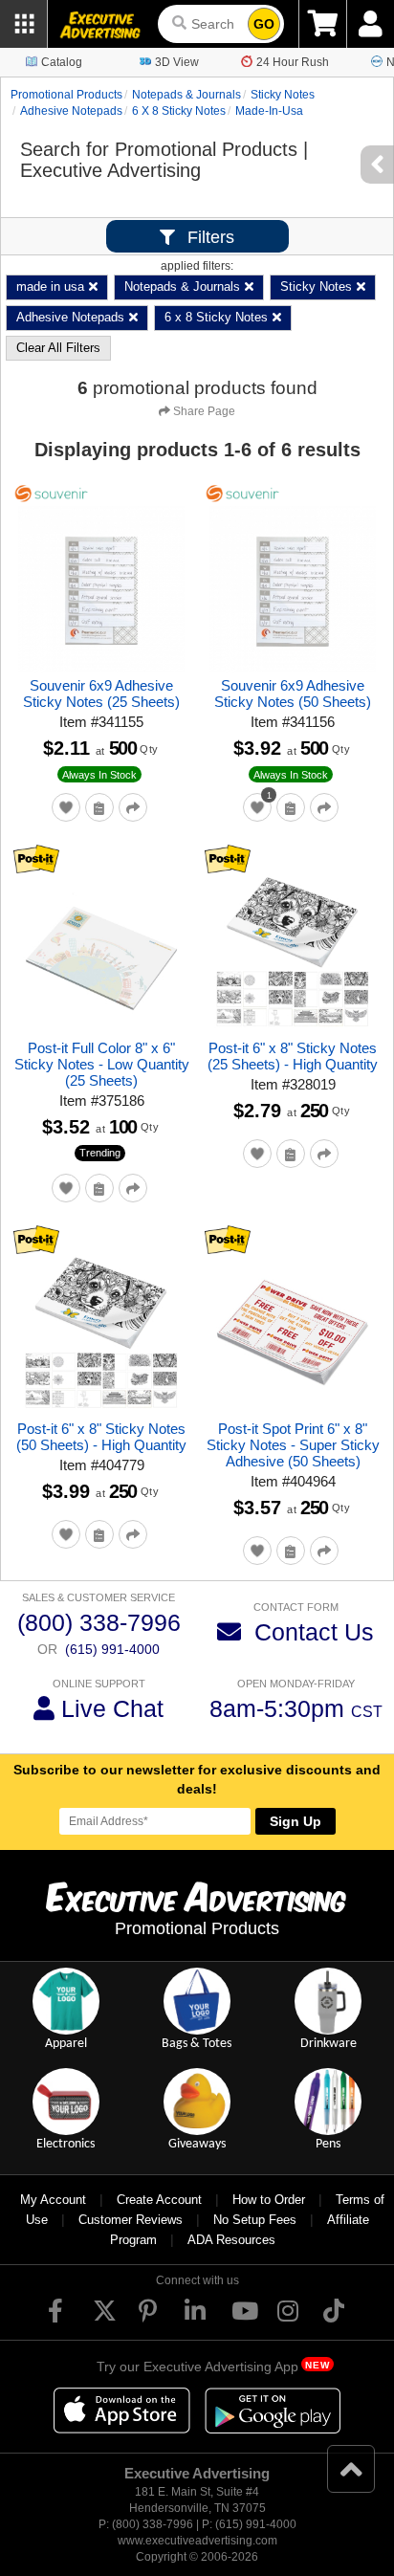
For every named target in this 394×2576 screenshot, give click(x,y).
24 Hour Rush (293, 62)
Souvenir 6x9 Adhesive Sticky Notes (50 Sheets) (293, 694)
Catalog (62, 62)
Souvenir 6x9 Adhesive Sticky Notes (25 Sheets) (101, 694)
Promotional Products (66, 95)
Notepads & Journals (186, 95)
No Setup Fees (255, 2220)
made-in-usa (269, 111)
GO (264, 24)
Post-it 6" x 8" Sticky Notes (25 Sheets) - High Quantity (293, 1056)
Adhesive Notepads (71, 111)
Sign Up (295, 1821)
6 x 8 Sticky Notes (179, 111)
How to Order (269, 2200)
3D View (177, 62)
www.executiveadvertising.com (197, 2541)
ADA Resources (231, 2240)
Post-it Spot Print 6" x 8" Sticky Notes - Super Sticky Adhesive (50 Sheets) (293, 1445)
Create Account (159, 2200)
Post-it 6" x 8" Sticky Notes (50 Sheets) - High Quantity (101, 1437)
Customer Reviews (131, 2220)
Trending (100, 1153)
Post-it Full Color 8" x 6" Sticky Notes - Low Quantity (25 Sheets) (102, 1064)
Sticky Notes (283, 95)
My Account (53, 2200)
